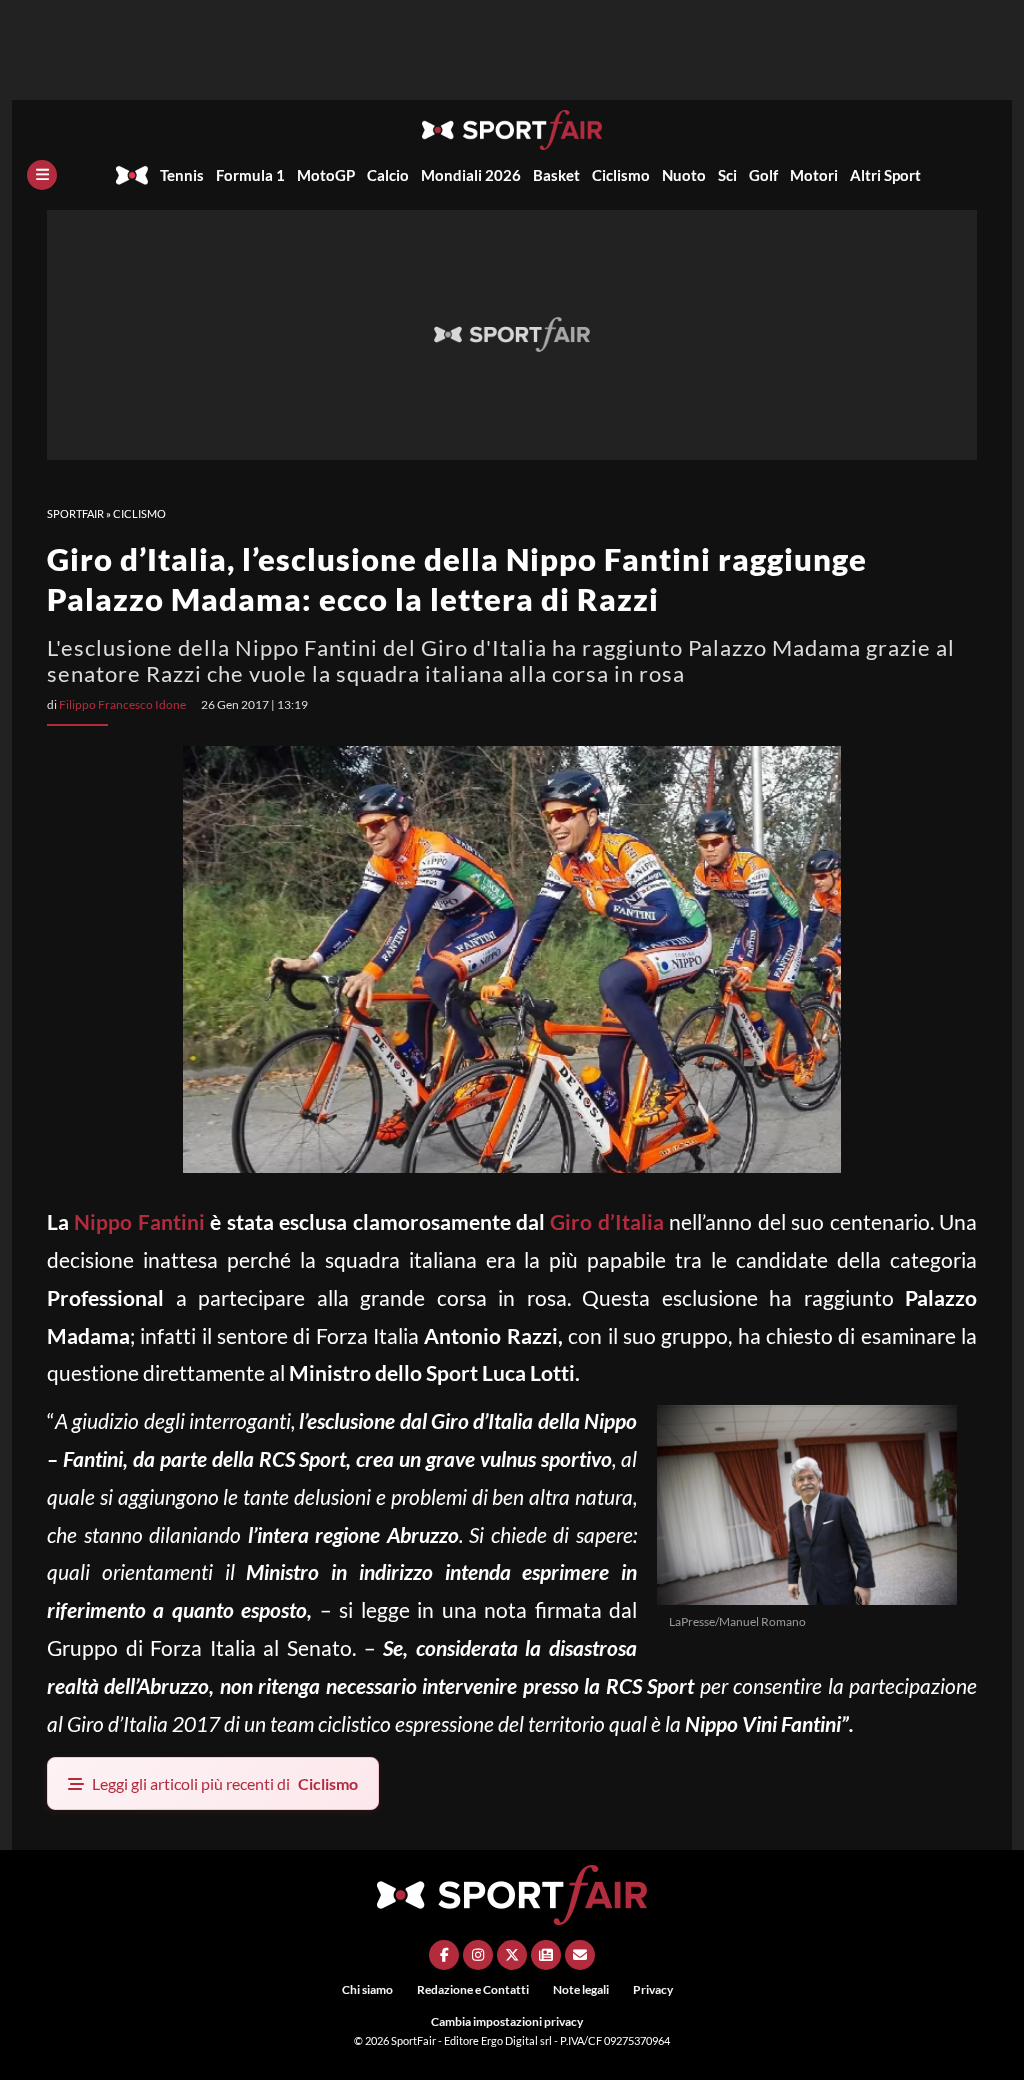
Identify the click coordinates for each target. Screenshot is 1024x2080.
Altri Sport (885, 175)
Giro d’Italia (606, 1221)
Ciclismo (621, 175)
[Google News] (546, 1955)
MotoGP (326, 175)
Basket (556, 175)
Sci (727, 175)
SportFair (75, 513)
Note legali (581, 1989)
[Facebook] (444, 1955)
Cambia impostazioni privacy (507, 2021)
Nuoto (684, 175)
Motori (814, 175)
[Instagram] (478, 1955)
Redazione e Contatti (473, 1989)
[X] (512, 1955)
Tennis (182, 175)
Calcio (388, 175)
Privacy (653, 1989)
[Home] (132, 175)
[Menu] (42, 175)
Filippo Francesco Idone (122, 704)
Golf (763, 175)
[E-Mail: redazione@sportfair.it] (580, 1955)
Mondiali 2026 (471, 175)
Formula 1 (250, 175)
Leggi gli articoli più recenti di (225, 1783)
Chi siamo (367, 1989)
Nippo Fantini (142, 1221)
